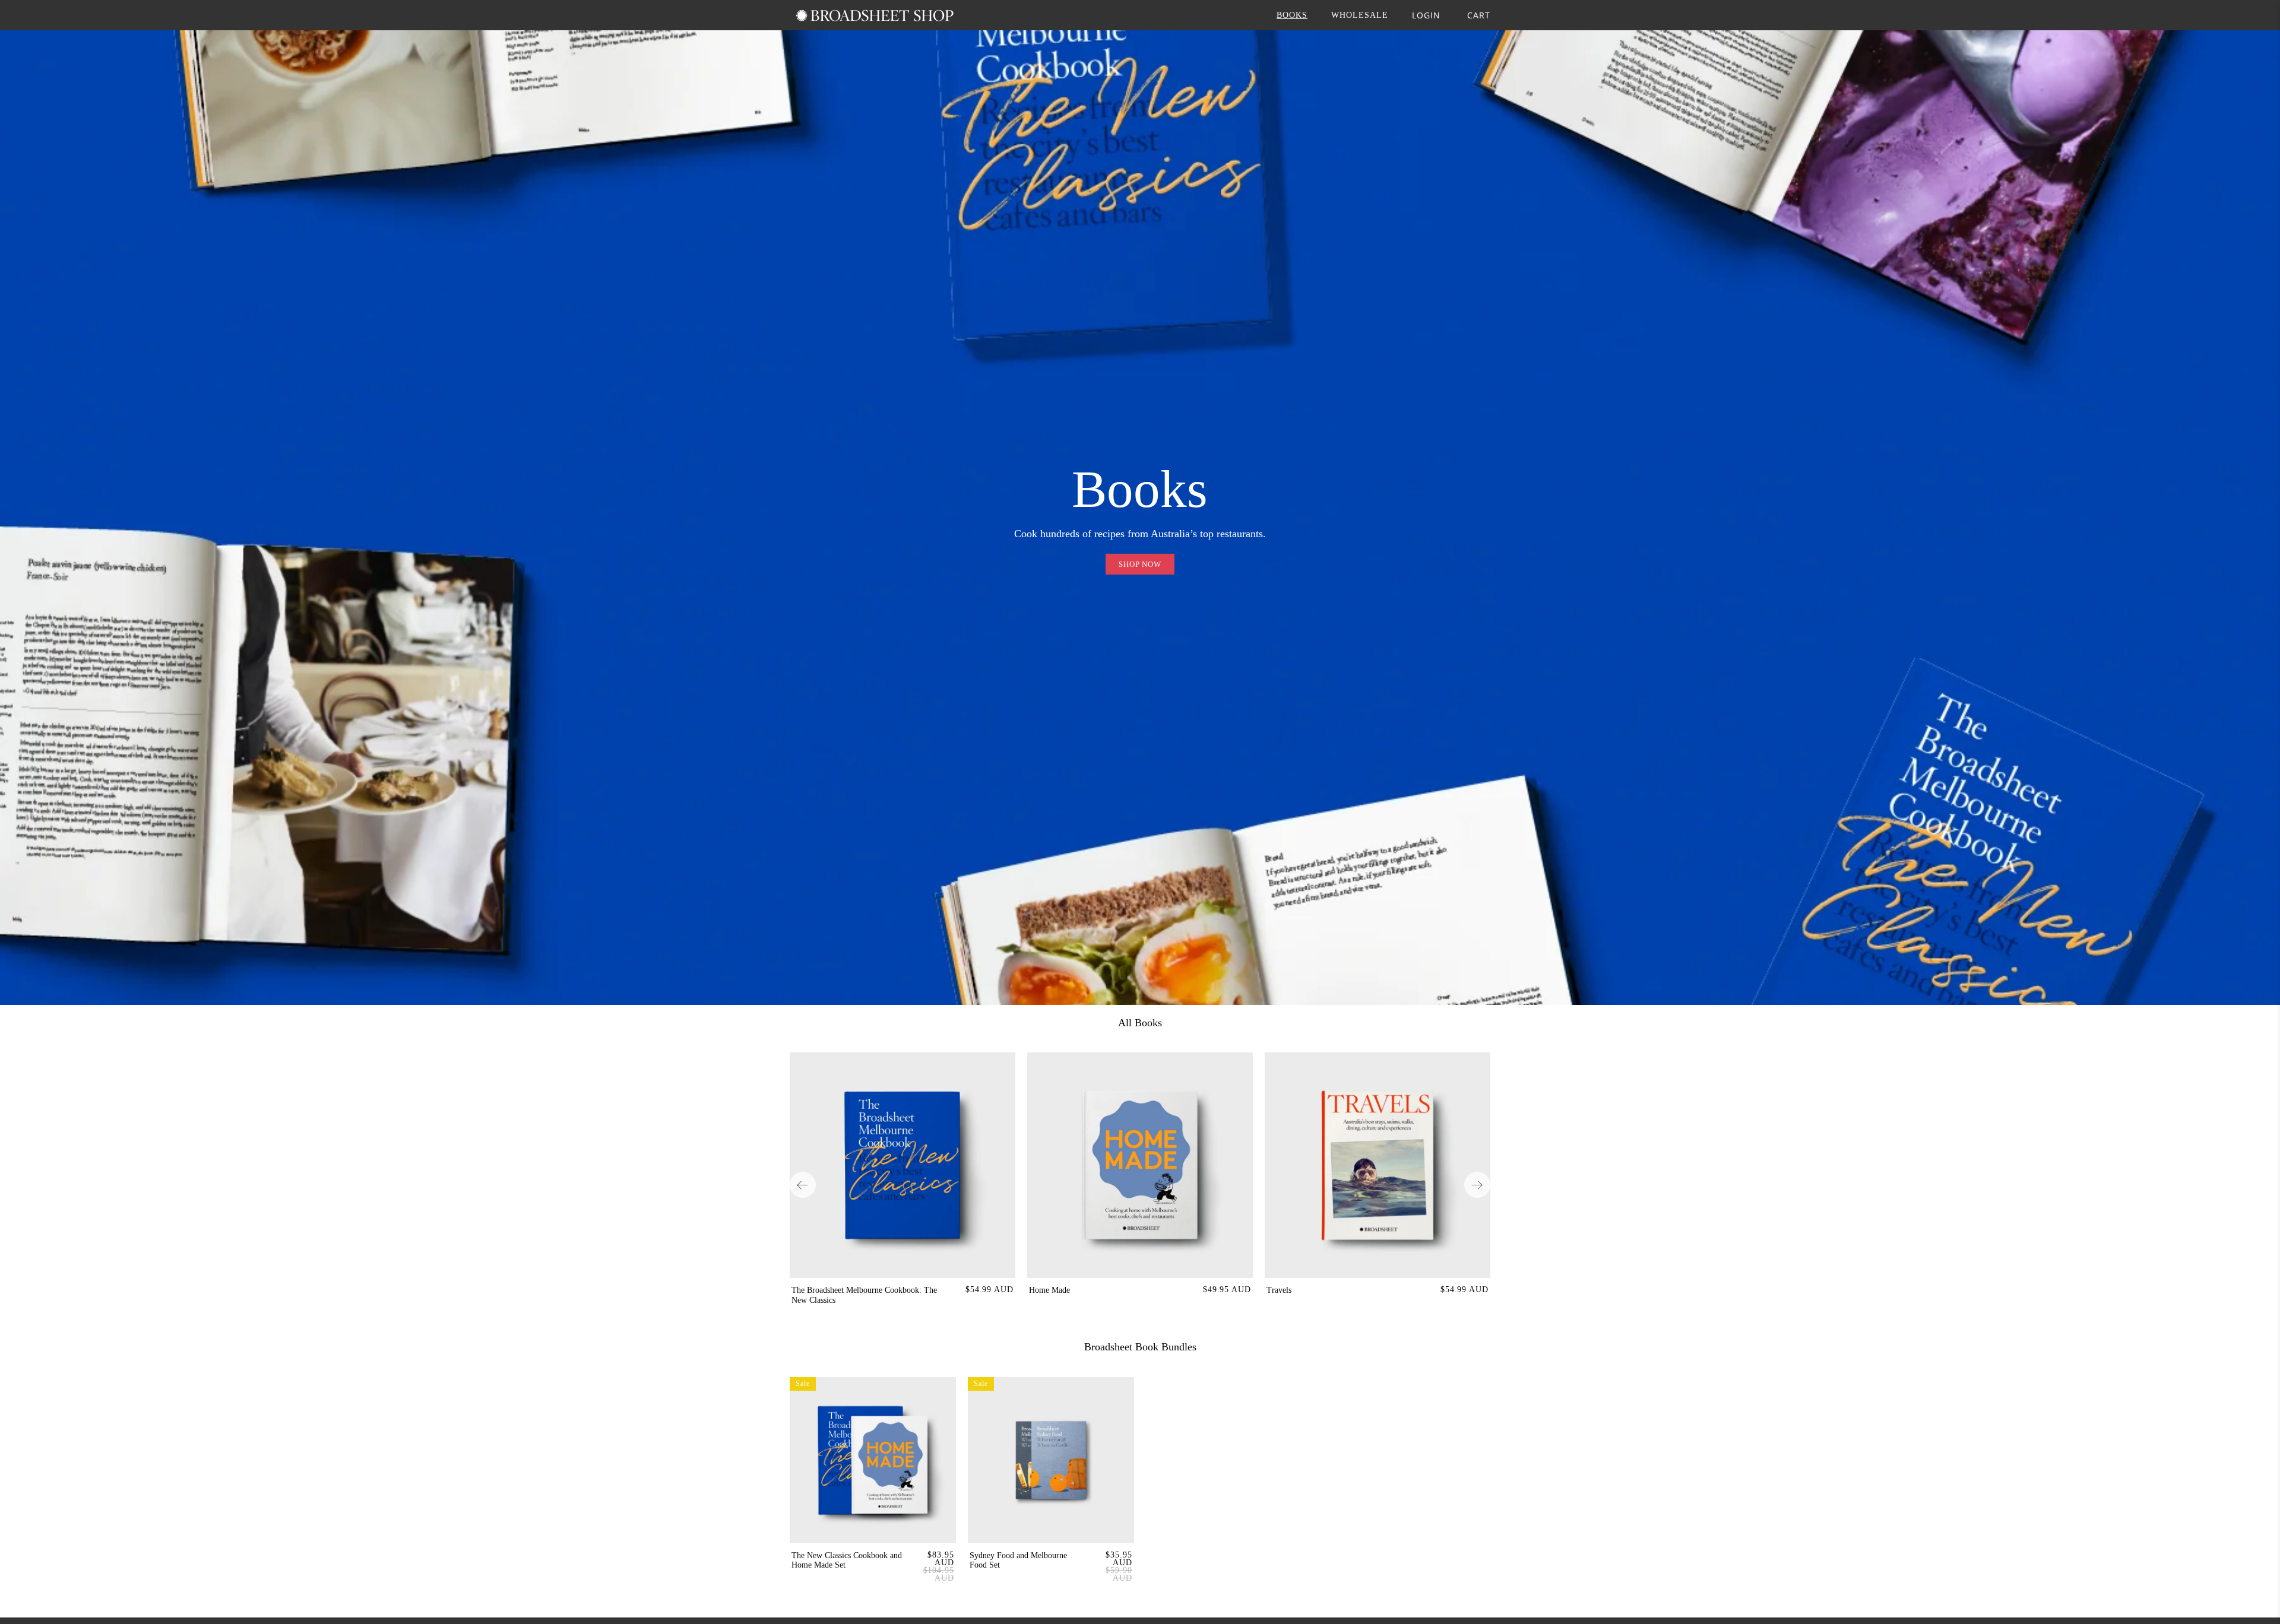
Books (1292, 15)
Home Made (1049, 1290)
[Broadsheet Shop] (875, 15)
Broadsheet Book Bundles (1140, 1347)
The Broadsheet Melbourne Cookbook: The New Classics (864, 1295)
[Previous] (803, 1185)
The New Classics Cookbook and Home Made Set (847, 1560)
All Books (1140, 1023)
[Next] (1477, 1185)
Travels (1279, 1290)
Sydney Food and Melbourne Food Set (1018, 1560)
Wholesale (1360, 15)
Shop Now (1140, 564)
